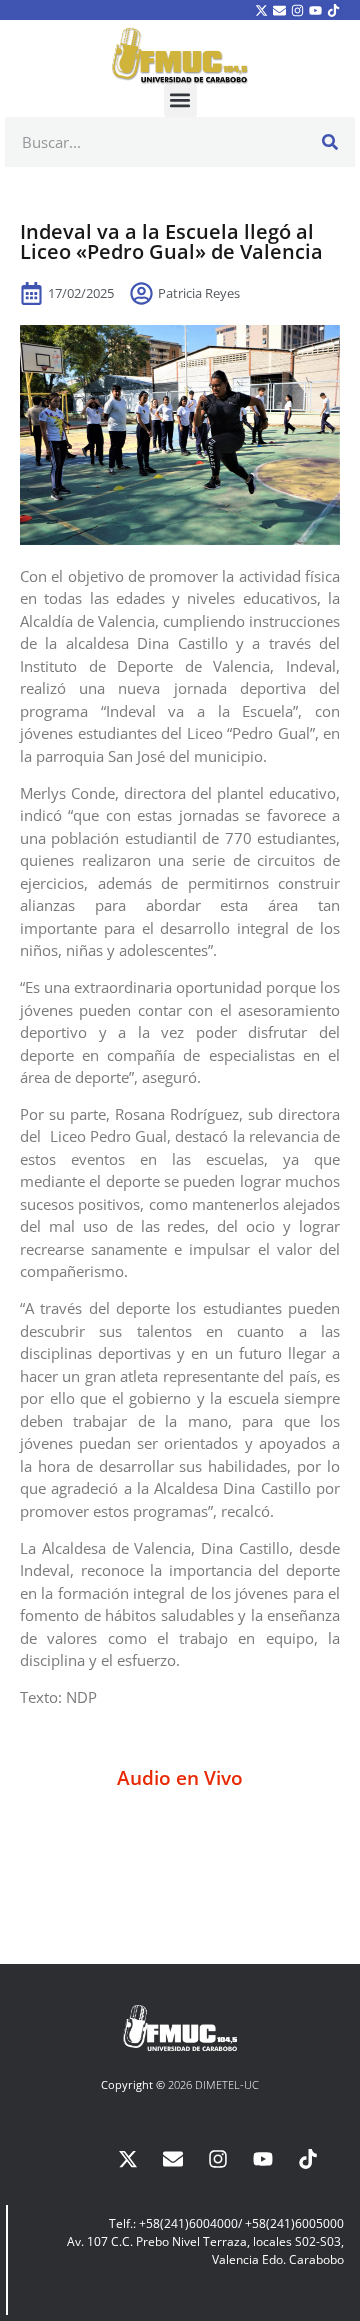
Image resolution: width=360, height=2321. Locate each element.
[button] (180, 100)
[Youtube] (316, 10)
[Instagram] (297, 10)
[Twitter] (261, 10)
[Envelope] (279, 10)
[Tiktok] (334, 10)
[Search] (330, 142)
